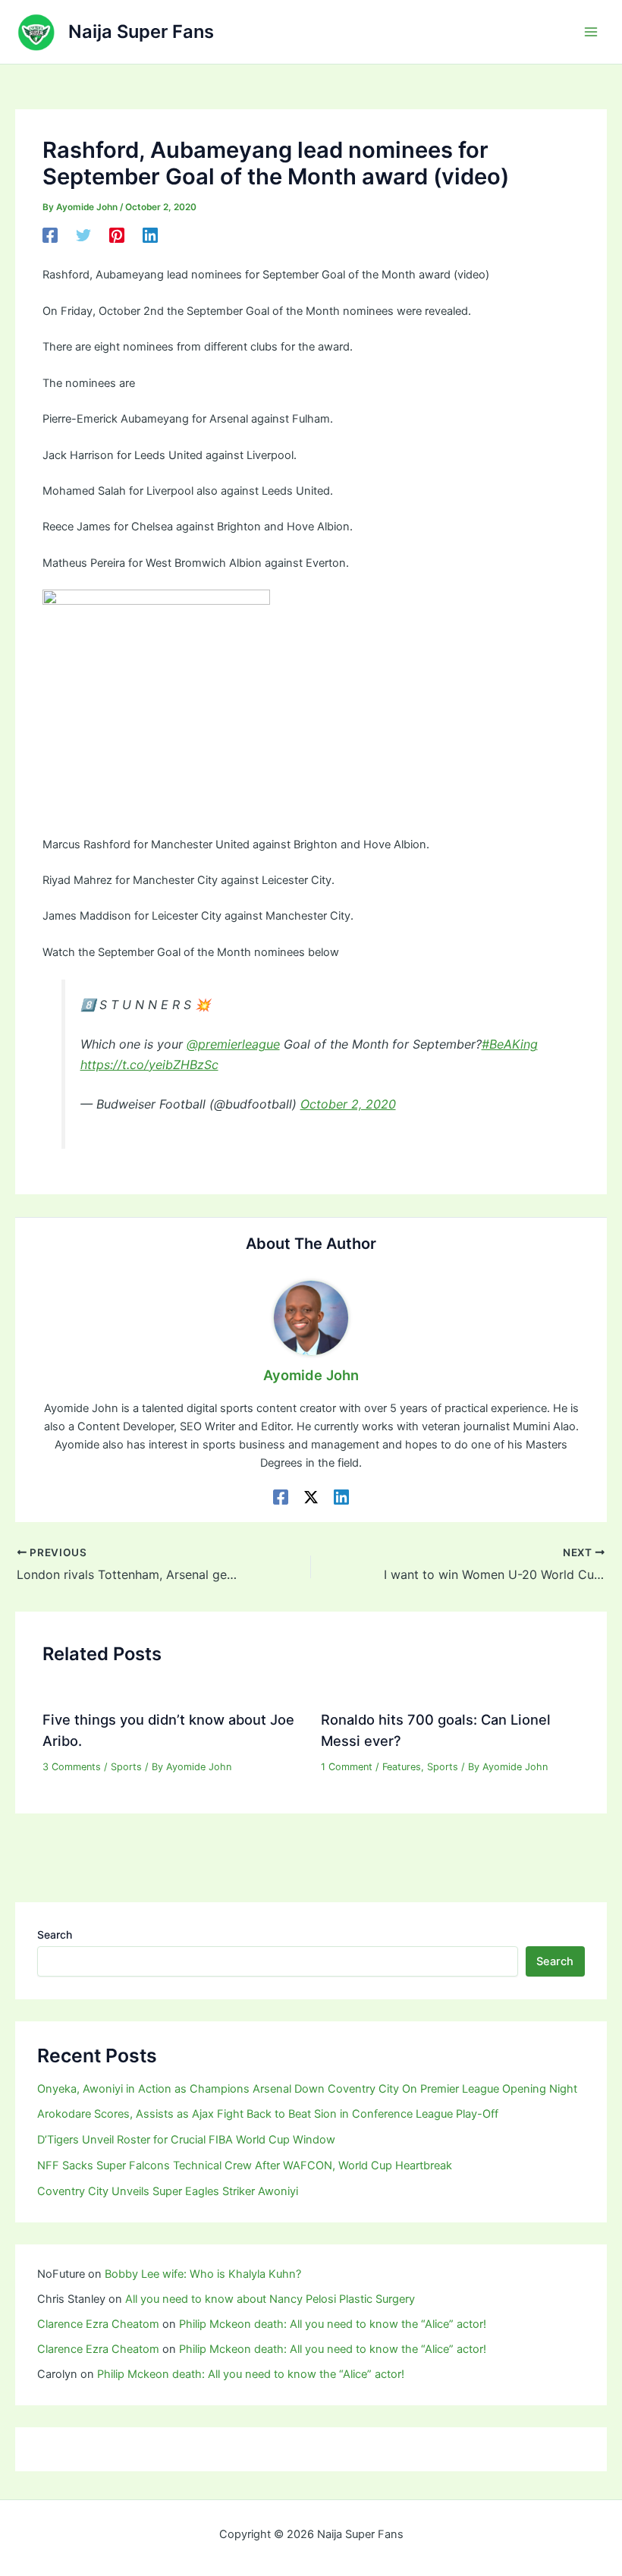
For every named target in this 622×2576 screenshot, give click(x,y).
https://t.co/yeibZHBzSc (149, 1065)
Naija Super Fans (141, 31)
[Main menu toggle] (591, 32)
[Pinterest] (117, 235)
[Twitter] (83, 235)
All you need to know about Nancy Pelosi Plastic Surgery (270, 2299)
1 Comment (347, 1767)
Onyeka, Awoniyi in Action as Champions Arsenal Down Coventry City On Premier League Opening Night (307, 2089)
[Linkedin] (150, 235)
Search (55, 1934)
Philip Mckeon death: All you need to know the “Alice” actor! (333, 2324)
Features (402, 1767)
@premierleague (233, 1044)
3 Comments (72, 1767)
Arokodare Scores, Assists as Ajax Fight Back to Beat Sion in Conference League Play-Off (268, 2114)
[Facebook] (50, 235)
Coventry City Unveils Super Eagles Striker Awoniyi (168, 2191)
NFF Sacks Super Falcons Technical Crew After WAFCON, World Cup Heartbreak (245, 2166)
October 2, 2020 (348, 1104)
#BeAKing (510, 1044)
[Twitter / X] (311, 1497)
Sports (126, 1767)
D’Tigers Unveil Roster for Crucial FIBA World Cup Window (186, 2140)
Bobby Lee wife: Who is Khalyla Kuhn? (203, 2274)
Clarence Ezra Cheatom (98, 2324)
